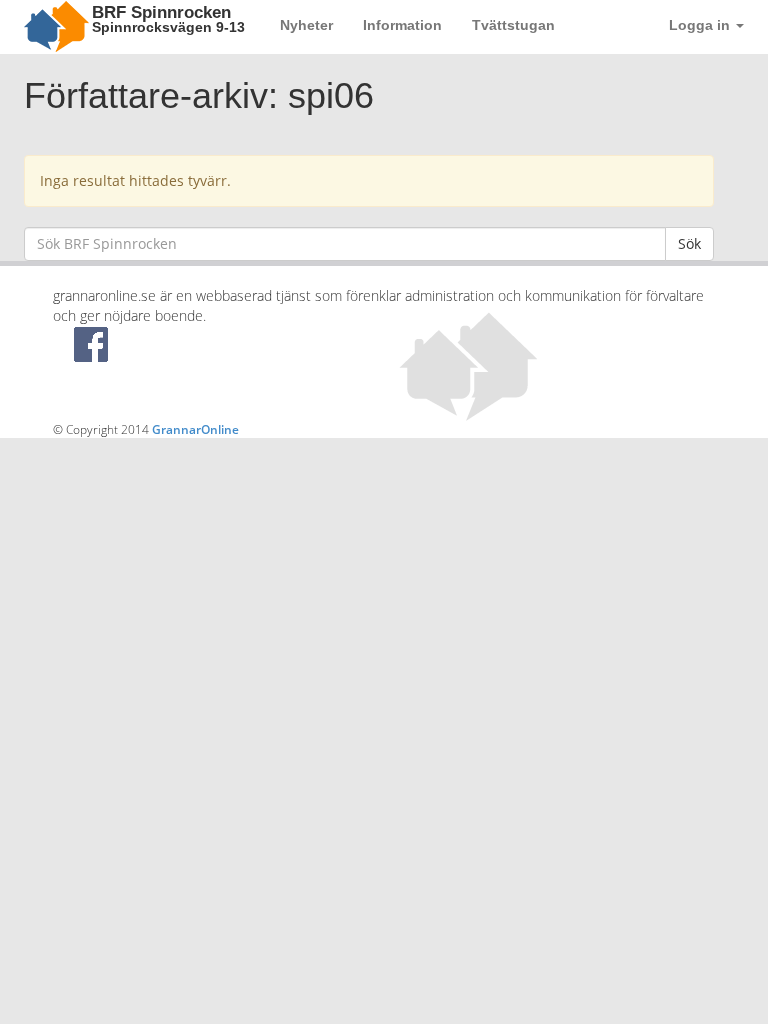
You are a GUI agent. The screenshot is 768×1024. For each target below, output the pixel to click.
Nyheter (306, 25)
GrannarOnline (195, 429)
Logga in (701, 25)
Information (402, 25)
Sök (689, 243)
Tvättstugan (513, 25)
